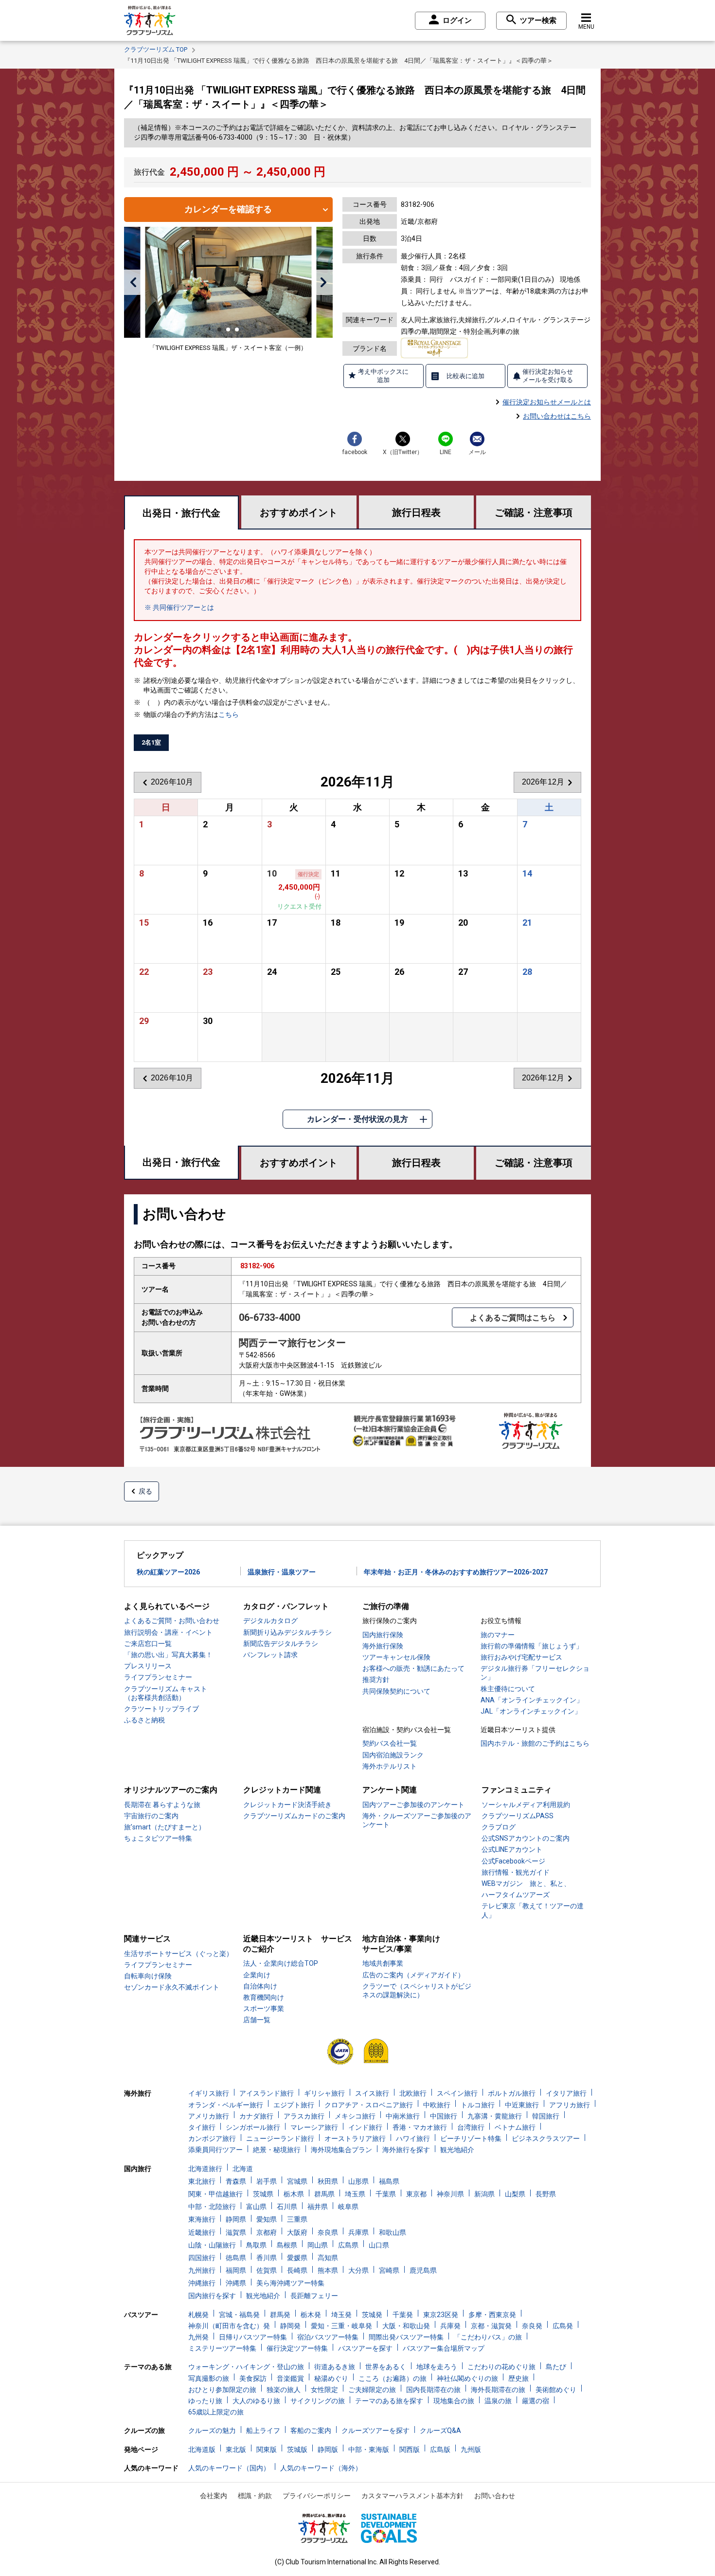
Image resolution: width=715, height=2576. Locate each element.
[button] (133, 282)
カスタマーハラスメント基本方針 (412, 2496)
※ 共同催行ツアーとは (179, 607)
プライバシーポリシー (317, 2496)
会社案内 (214, 2496)
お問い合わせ (495, 2496)
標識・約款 (255, 2496)
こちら (229, 714)
